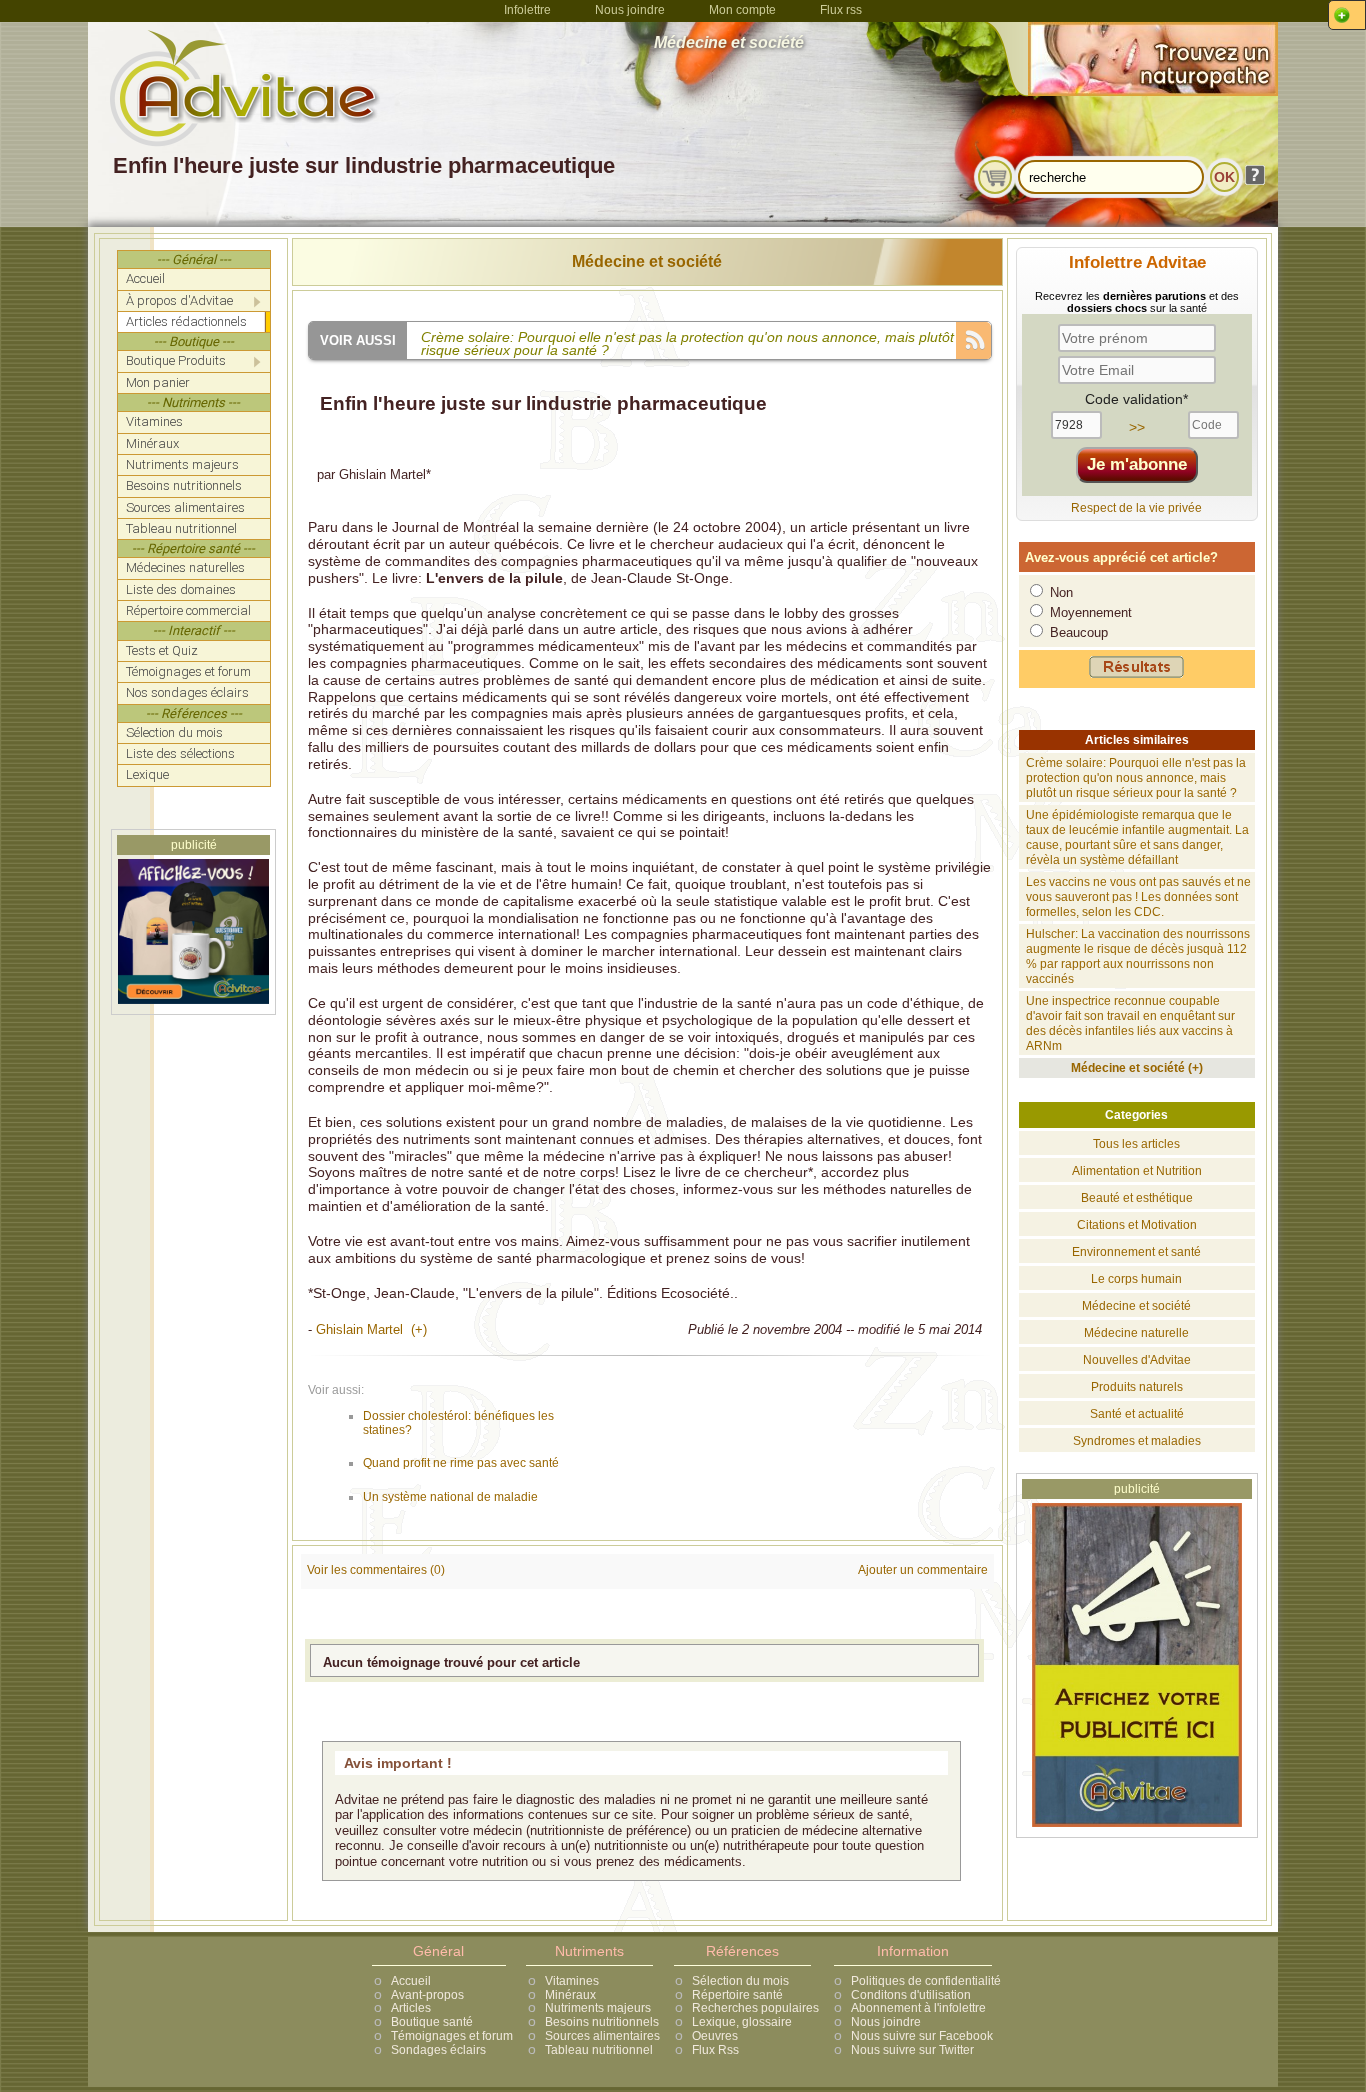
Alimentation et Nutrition (1137, 1171)
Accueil (411, 1981)
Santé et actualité (1137, 1414)
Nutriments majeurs (598, 2008)
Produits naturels (1137, 1387)
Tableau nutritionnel (599, 2050)
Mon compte (742, 10)
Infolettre (527, 10)
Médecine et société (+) (1137, 1068)
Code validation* (1136, 399)
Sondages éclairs (438, 2050)
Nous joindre (630, 10)
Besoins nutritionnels (602, 2022)
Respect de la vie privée (1136, 508)
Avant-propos (427, 1995)
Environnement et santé (1136, 1252)
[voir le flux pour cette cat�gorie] (973, 338)
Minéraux (570, 1995)
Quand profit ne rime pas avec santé (461, 1463)
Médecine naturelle (1136, 1333)
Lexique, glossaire (742, 2022)
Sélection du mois (740, 1981)
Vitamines (572, 1981)
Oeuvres (715, 2036)
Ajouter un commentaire (923, 1570)
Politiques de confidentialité (926, 1981)
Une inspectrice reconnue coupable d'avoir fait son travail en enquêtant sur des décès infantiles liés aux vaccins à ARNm (1130, 1023)
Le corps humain (1136, 1279)
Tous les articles (1136, 1144)
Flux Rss (715, 2050)
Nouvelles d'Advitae (1137, 1360)
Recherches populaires (755, 2008)
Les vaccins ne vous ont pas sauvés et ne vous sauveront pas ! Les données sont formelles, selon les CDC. (1138, 897)
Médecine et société (647, 261)
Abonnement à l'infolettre (918, 2008)
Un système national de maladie (450, 1497)
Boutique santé (432, 2022)
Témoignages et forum (452, 2036)
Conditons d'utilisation (911, 1995)
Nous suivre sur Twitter (912, 2050)
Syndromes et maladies (1137, 1441)
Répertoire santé (737, 1995)
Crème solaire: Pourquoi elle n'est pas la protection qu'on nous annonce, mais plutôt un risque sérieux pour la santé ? (1136, 778)
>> (1137, 427)
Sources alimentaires (602, 2036)
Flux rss (841, 10)
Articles (411, 2008)
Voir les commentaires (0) (376, 1570)
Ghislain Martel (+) (371, 1329)
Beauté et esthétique (1137, 1198)
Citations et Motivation (1137, 1225)
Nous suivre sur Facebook (922, 2036)
